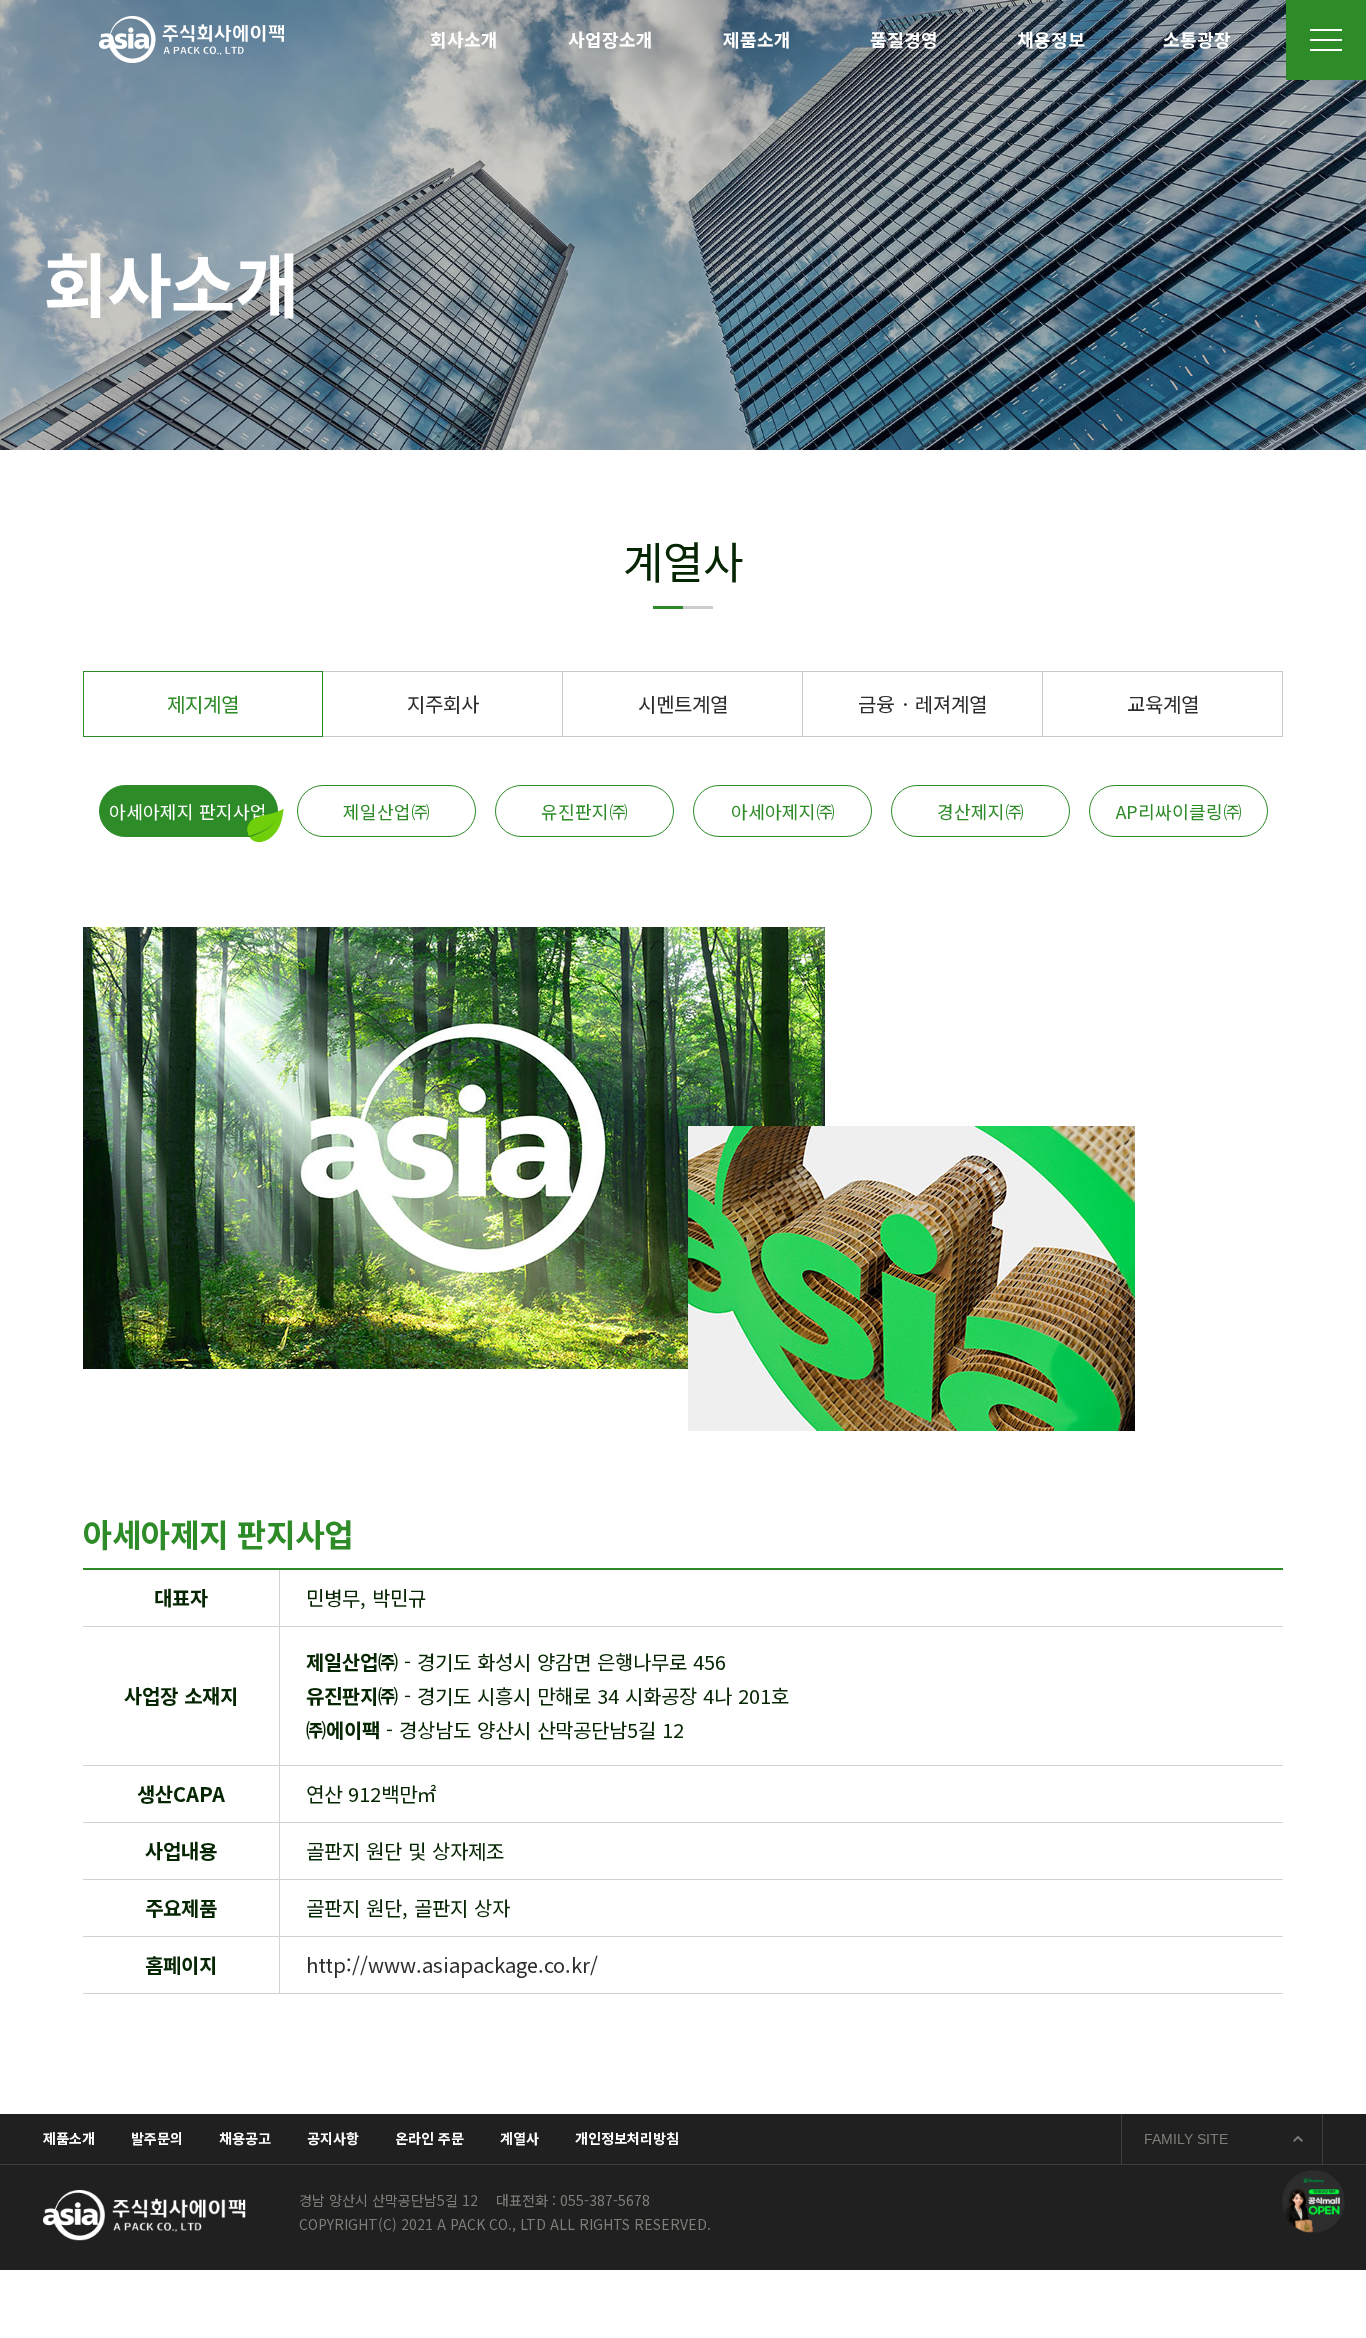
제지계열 (203, 703)
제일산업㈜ (386, 811)
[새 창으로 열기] (1313, 2201)
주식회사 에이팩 (191, 39)
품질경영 (904, 39)
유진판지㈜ (584, 811)
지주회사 (443, 703)
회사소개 (464, 39)
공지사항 (333, 2138)
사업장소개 (610, 39)
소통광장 (1197, 39)
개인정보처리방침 (627, 2138)
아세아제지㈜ (782, 811)
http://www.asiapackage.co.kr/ (452, 1964)
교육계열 (1163, 703)
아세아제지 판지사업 (188, 811)
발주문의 (157, 2138)
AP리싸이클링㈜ (1178, 811)
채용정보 (1051, 39)
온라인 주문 (429, 2138)
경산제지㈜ (980, 811)
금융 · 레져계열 (922, 703)
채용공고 (245, 2138)
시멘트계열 (683, 703)
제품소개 (757, 39)
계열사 (519, 2138)
